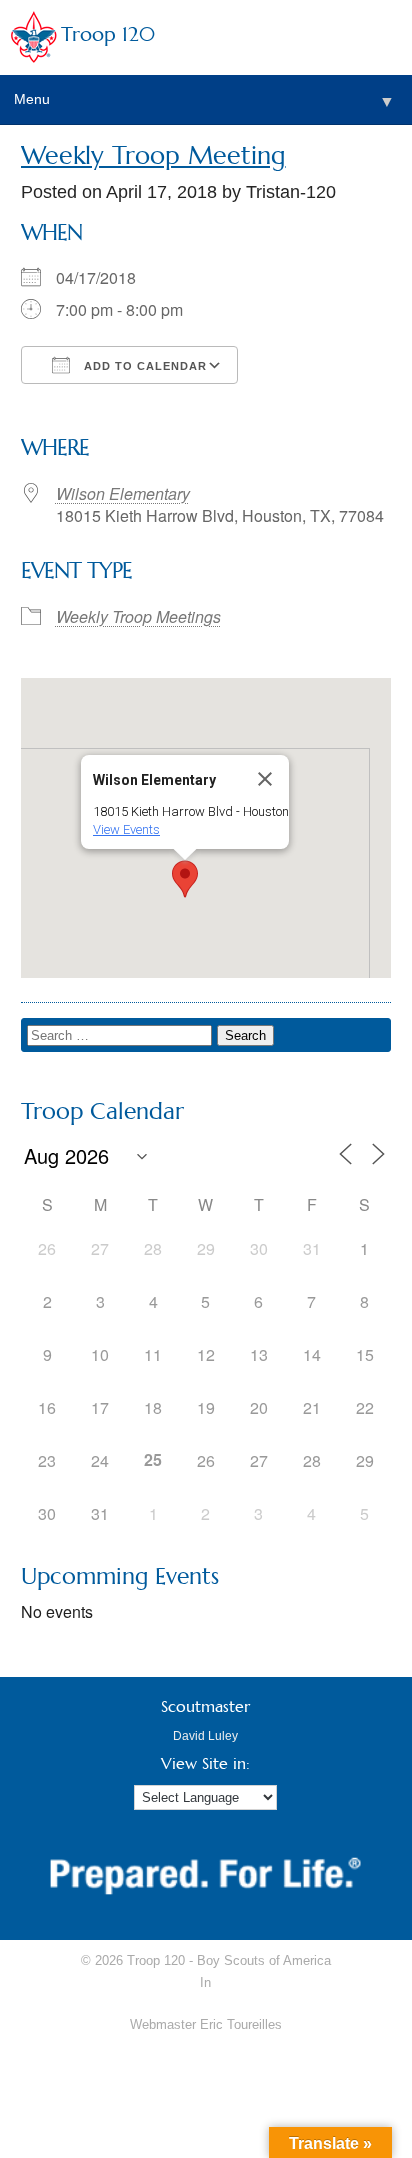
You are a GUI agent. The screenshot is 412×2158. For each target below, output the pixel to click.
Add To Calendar (143, 366)
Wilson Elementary (123, 493)
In (205, 1982)
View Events (126, 829)
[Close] (265, 779)
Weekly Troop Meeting (153, 155)
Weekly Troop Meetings (138, 616)
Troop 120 (108, 34)
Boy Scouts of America (264, 1960)
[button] (185, 879)
